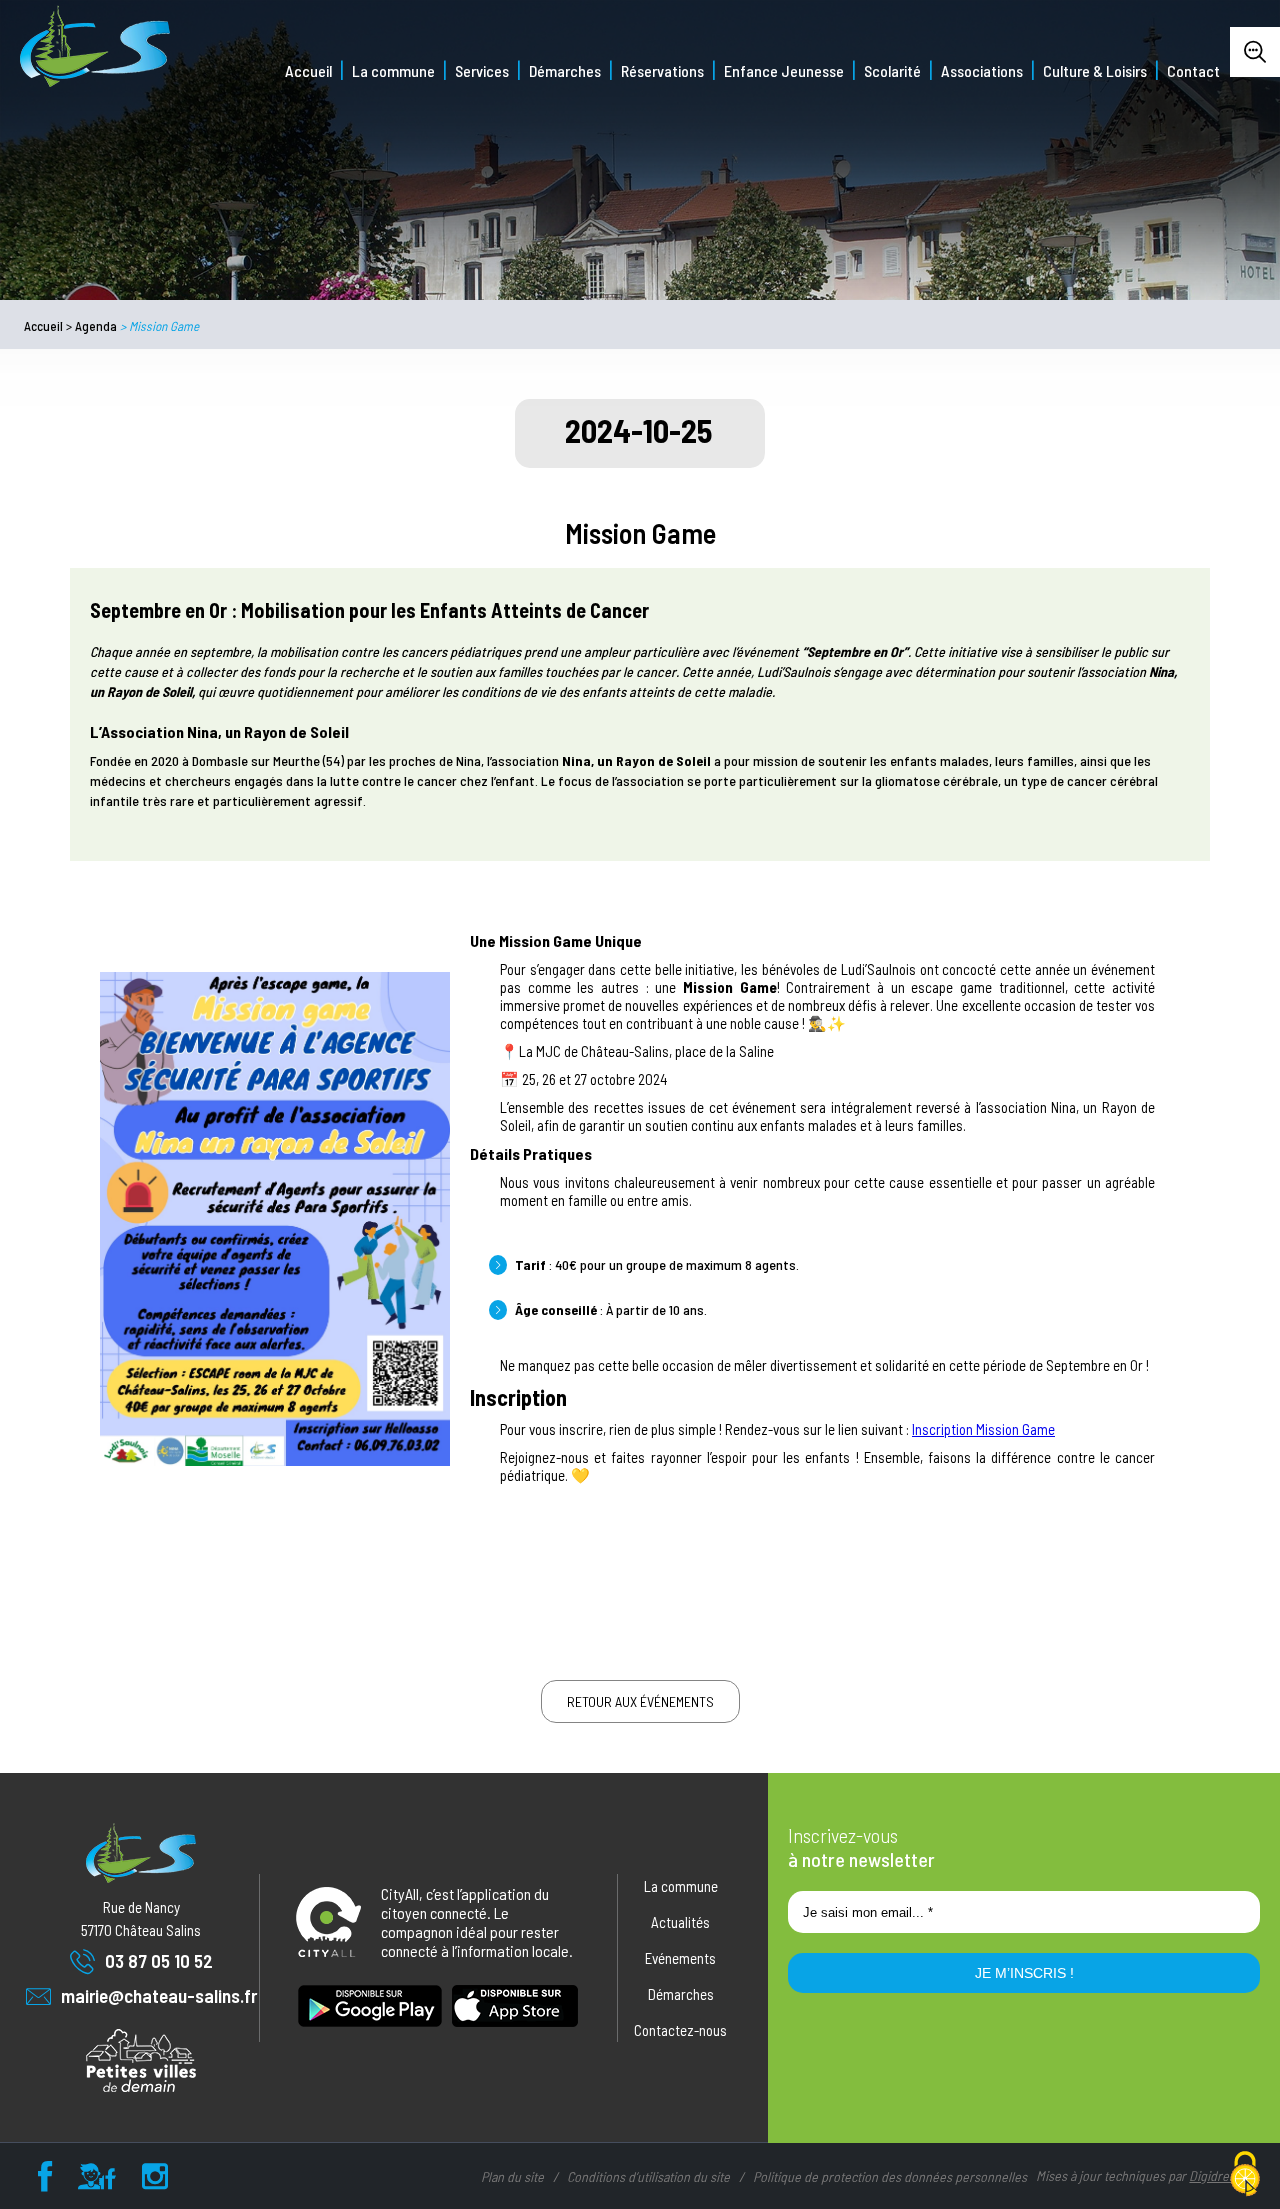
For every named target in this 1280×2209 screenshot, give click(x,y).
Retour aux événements (640, 1701)
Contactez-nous (680, 2030)
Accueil (308, 70)
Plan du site (512, 2176)
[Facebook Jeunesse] (97, 2181)
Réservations (662, 70)
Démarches (565, 70)
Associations (982, 70)
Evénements (680, 1958)
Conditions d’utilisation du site (648, 2176)
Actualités (680, 1922)
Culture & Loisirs (1095, 70)
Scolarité (892, 70)
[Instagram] (155, 2181)
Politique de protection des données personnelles (890, 2176)
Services (482, 70)
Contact (1193, 70)
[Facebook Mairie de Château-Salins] (45, 2181)
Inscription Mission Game (983, 1429)
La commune (393, 70)
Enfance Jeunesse (784, 70)
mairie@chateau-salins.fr (159, 1995)
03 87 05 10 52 (159, 1960)
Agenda (96, 326)
